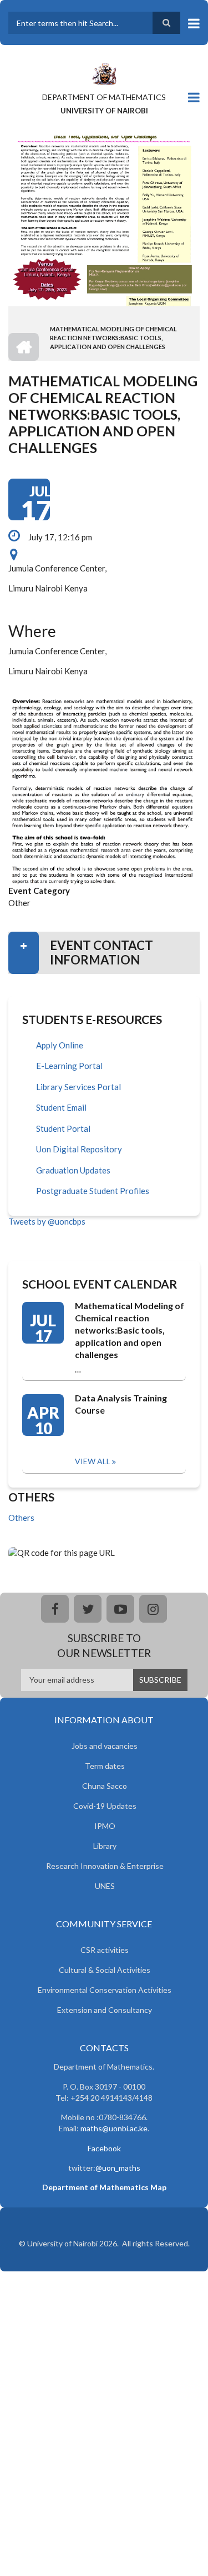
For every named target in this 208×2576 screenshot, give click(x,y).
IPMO (105, 1826)
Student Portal (63, 1128)
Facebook (104, 2148)
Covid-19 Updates (105, 1806)
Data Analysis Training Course (121, 1404)
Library (105, 1846)
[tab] (104, 953)
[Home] (104, 73)
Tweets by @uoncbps (47, 1221)
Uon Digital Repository (79, 1149)
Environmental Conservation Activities (105, 1990)
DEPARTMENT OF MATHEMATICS (104, 97)
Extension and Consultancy (105, 2010)
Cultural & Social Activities (105, 1970)
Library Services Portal (78, 1087)
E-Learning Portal (69, 1066)
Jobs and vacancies (105, 1746)
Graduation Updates (73, 1170)
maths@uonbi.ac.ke (114, 2128)
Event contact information (102, 953)
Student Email (61, 1107)
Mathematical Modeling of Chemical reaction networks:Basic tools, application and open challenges (130, 1330)
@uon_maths (118, 2168)
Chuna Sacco (105, 1786)
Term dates (105, 1766)
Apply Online (60, 1045)
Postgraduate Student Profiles (93, 1191)
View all (93, 1461)
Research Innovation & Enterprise (105, 1866)
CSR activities (105, 1950)
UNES (105, 1886)
